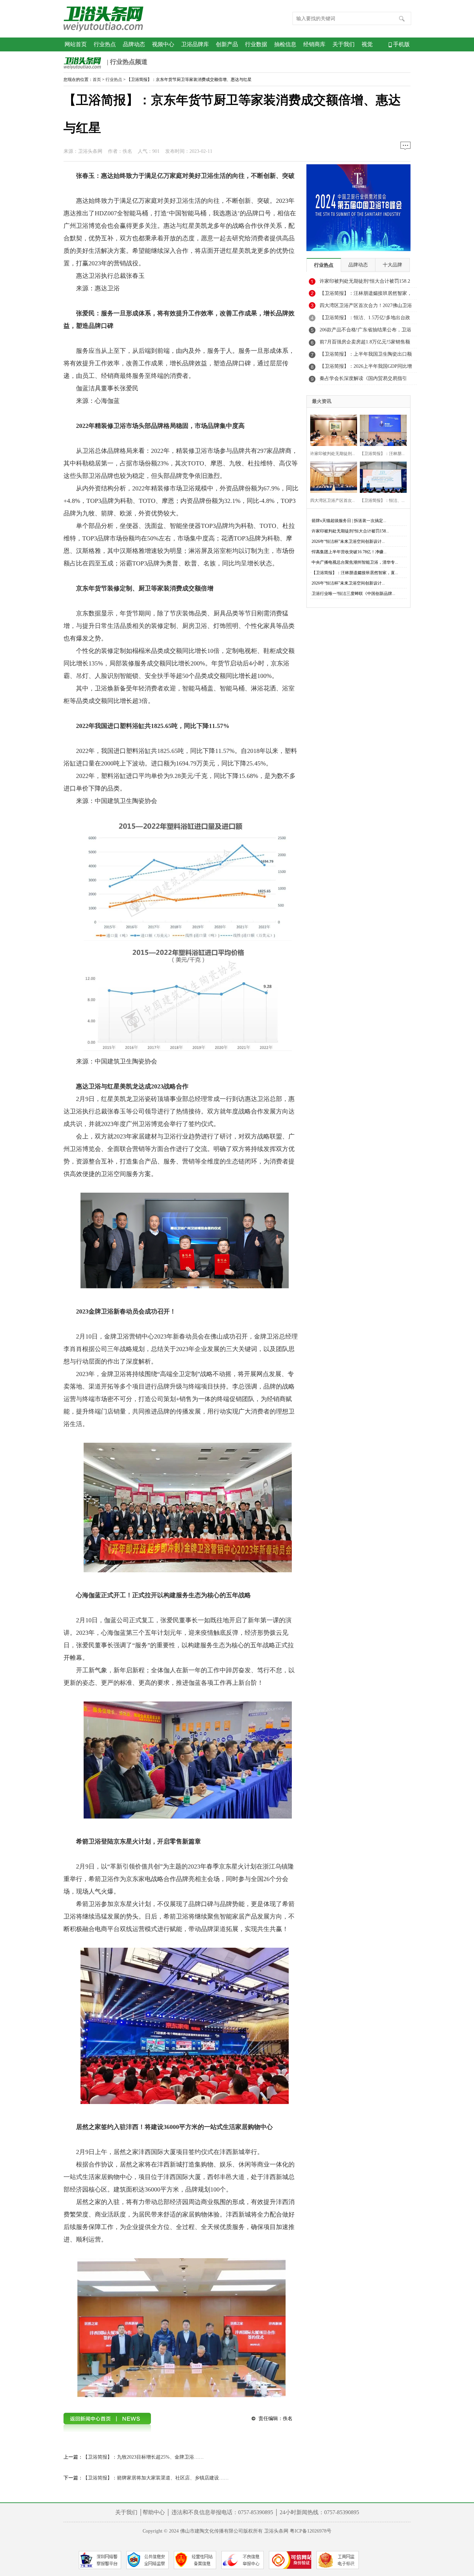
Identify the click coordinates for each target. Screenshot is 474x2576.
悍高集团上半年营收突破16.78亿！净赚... (349, 552)
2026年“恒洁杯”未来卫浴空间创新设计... (348, 541)
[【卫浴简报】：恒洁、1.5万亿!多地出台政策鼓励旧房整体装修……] (381, 476)
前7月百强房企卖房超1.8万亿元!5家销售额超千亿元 (365, 344)
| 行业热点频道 (126, 62)
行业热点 (105, 44)
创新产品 (227, 44)
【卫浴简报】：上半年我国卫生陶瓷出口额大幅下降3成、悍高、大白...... (366, 356)
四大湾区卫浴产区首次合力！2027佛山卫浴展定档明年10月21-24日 (366, 307)
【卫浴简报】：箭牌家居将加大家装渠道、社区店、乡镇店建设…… (156, 2478)
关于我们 (344, 44)
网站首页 (76, 44)
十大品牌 (392, 265)
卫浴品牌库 (195, 44)
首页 (97, 80)
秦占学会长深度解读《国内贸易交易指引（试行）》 (363, 380)
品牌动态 (134, 44)
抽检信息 (285, 44)
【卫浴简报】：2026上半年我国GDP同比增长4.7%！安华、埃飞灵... (366, 368)
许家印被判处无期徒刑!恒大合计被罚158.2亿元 (365, 283)
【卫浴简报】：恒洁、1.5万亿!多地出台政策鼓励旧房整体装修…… (365, 320)
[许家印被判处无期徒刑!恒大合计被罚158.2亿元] (332, 429)
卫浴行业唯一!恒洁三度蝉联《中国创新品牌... (353, 594)
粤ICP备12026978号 (311, 2531)
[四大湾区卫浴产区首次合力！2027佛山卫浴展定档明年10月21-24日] (332, 476)
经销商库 (314, 44)
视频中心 (163, 44)
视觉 (367, 44)
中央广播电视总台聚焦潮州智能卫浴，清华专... (355, 562)
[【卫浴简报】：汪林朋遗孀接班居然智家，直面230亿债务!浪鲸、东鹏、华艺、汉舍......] (381, 429)
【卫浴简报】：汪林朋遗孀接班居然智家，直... (355, 573)
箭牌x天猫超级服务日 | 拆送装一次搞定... (349, 521)
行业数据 (256, 44)
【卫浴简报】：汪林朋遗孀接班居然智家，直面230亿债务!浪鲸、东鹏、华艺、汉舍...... (366, 295)
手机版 (401, 44)
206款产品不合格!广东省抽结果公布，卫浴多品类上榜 (365, 332)
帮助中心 (154, 2512)
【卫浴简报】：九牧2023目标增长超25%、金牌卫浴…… (143, 2457)
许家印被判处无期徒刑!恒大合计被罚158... (350, 531)
